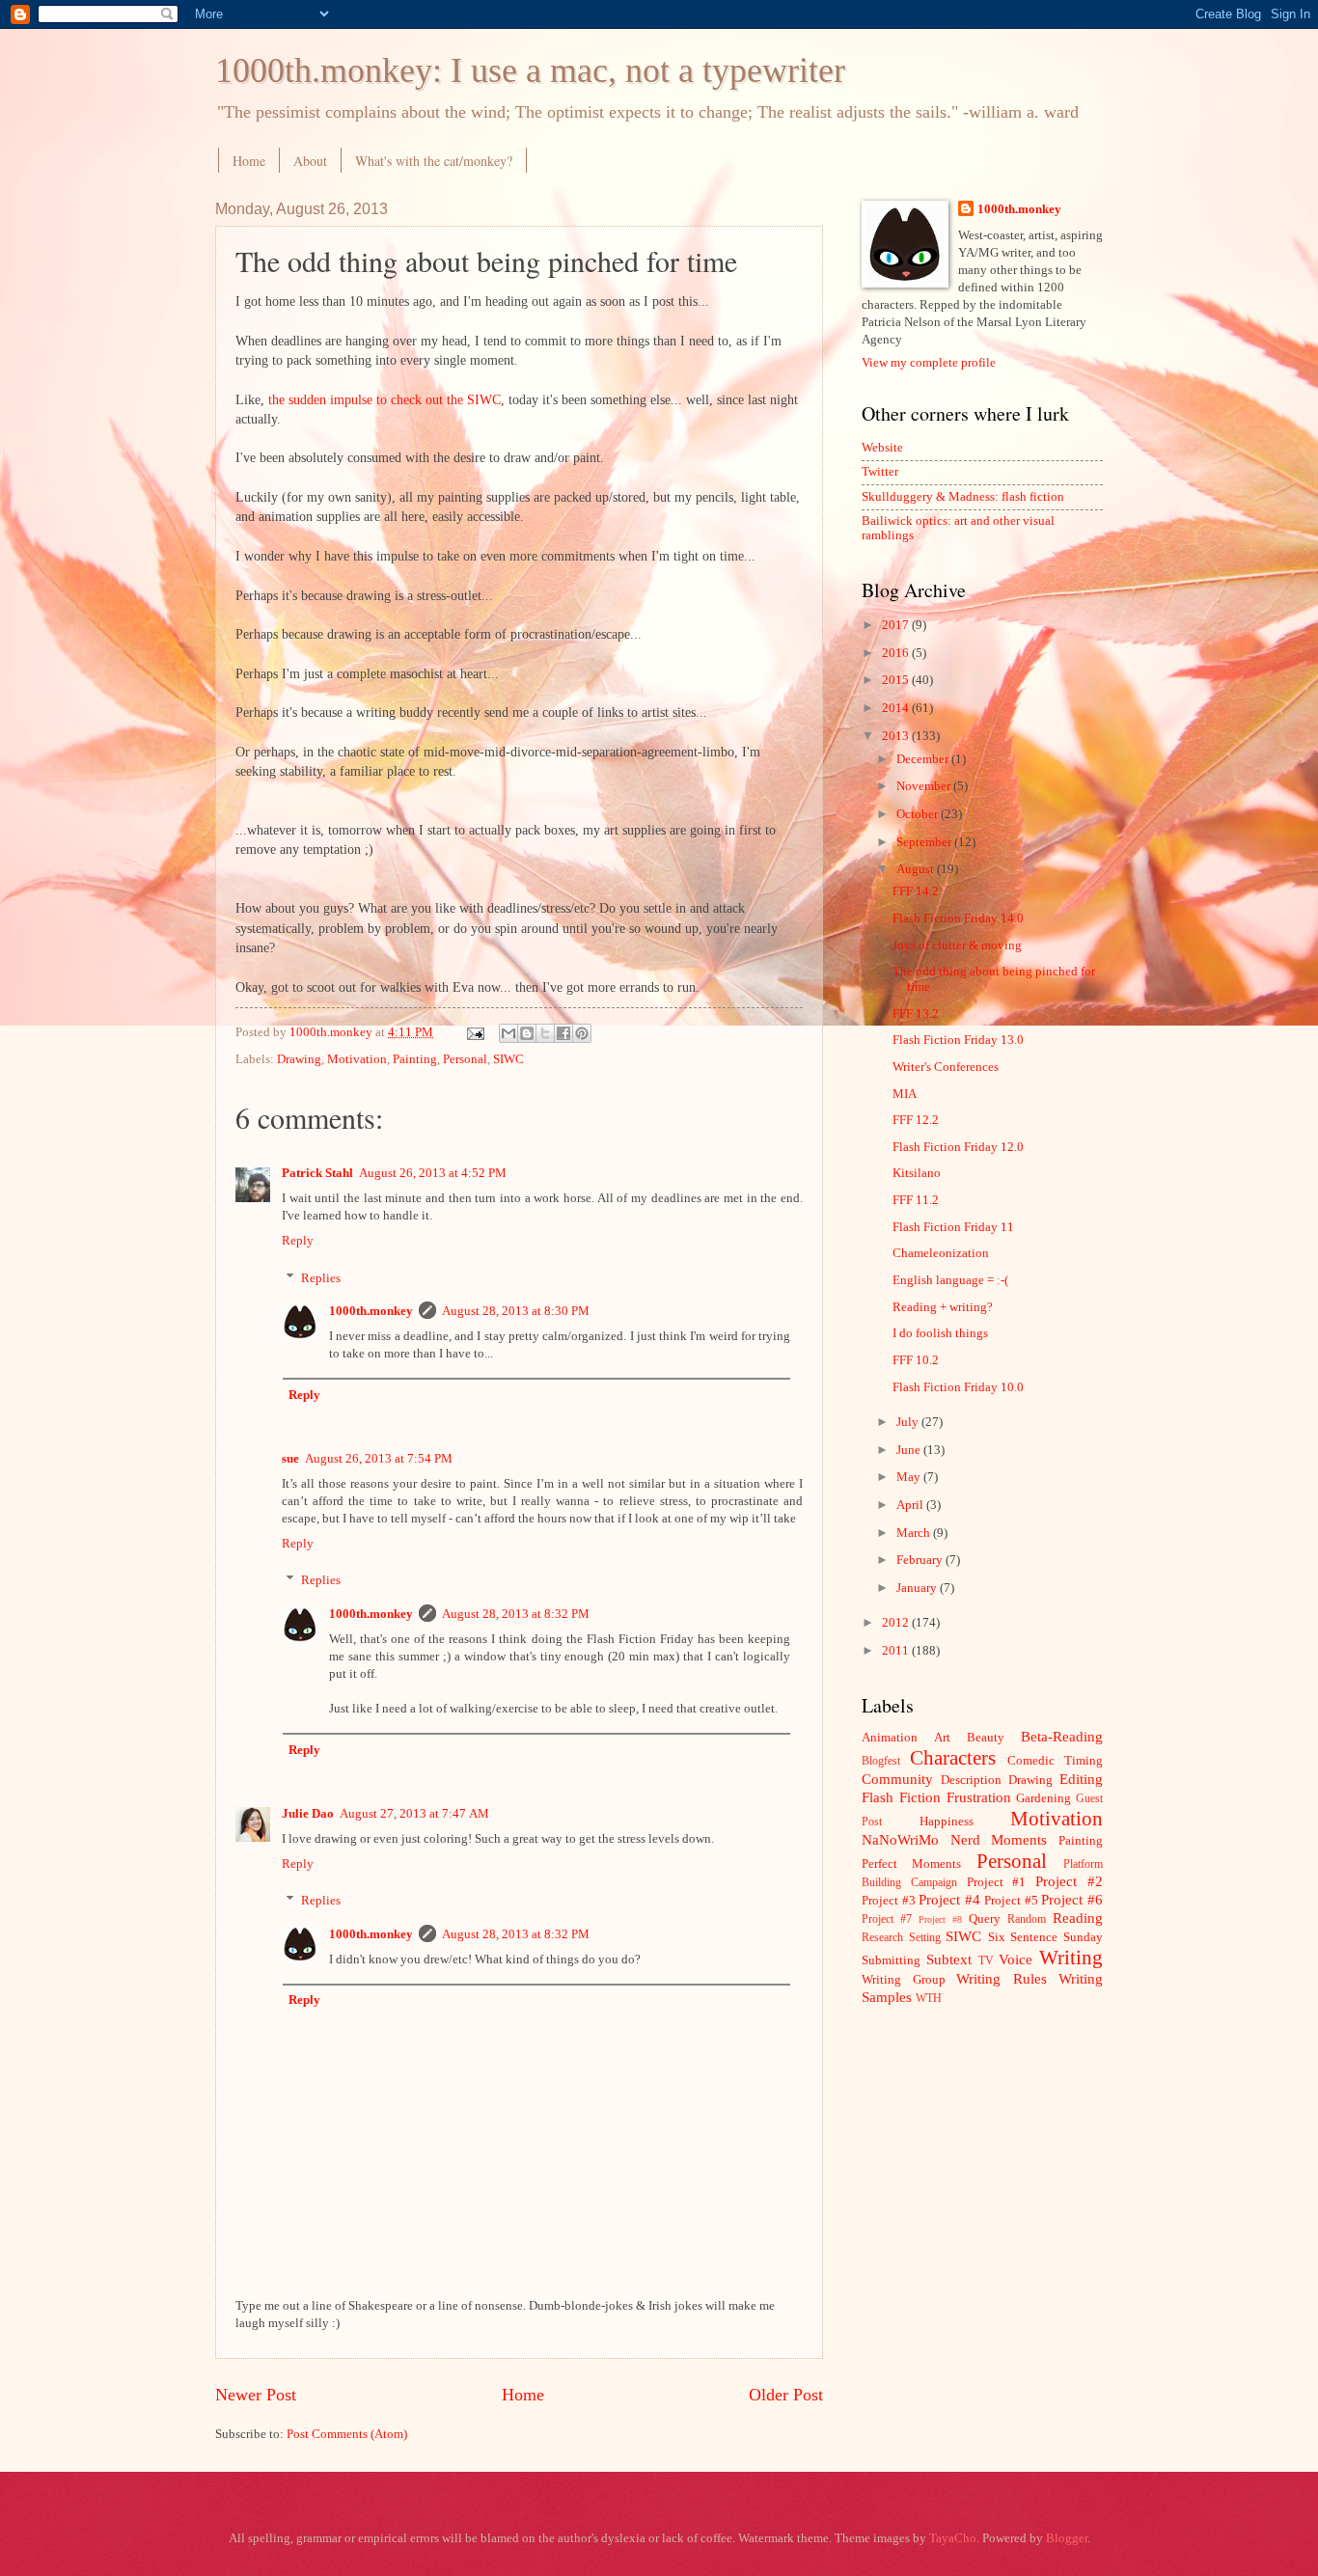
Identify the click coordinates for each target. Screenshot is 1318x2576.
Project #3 (889, 1901)
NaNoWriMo (900, 1839)
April (911, 1505)
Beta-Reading (1062, 1736)
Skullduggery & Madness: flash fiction (963, 497)
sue (290, 1459)
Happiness (947, 1822)
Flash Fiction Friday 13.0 (958, 1040)
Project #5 (1011, 1901)
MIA (905, 1094)
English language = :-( (950, 1280)
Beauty (986, 1738)
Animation (890, 1738)
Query (985, 1919)
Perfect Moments (911, 1864)
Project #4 (949, 1899)
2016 (897, 653)
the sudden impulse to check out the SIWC (384, 400)
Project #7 (887, 1919)
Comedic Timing (1055, 1761)
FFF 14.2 (916, 891)
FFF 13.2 (916, 1014)
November (925, 786)
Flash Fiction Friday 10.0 (958, 1387)
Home (249, 161)
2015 (897, 680)
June (910, 1450)
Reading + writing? (943, 1307)
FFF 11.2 (916, 1200)
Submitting (891, 1960)
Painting (415, 1059)
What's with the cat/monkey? (434, 161)
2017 (897, 625)
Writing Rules (1002, 1978)
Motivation (357, 1059)
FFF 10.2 (916, 1360)
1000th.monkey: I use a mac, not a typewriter (530, 70)
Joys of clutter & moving (957, 945)
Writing (1071, 1958)
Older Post (786, 2395)
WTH (929, 1999)
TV (986, 1961)
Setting (925, 1938)
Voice (1016, 1959)
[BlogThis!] (527, 1033)
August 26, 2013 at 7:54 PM (379, 1459)
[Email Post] (474, 1032)
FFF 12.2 (916, 1120)
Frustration (979, 1797)
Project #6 (1072, 1899)
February (921, 1560)
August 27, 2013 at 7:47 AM (414, 1814)
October (919, 814)
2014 (897, 708)
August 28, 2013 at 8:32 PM (516, 1614)
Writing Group (904, 1980)
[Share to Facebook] (563, 1033)
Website (882, 448)
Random (1027, 1919)
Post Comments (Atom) (347, 2434)
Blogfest (881, 1761)
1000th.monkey (371, 1311)
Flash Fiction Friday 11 (953, 1227)
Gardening (1043, 1798)
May (910, 1477)
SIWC (508, 1059)
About (310, 161)
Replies (321, 1277)
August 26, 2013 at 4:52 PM (433, 1173)
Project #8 (940, 1919)
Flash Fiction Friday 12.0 (958, 1147)
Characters (953, 1758)
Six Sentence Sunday (1045, 1937)
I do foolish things (940, 1333)
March (915, 1533)
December (924, 759)
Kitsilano (917, 1173)
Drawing (299, 1059)
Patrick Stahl (317, 1173)
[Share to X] (545, 1033)
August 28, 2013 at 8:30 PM (516, 1311)
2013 (897, 736)
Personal (465, 1059)
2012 (897, 1623)
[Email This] (508, 1033)
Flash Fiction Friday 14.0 (958, 918)
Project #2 (1069, 1881)
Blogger (1067, 2538)
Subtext (949, 1959)
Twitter (880, 472)
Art (942, 1738)
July (909, 1422)
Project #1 (997, 1882)
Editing (1081, 1779)
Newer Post (256, 2395)
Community (897, 1779)
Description (971, 1780)
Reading (1078, 1918)
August (917, 869)
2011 (897, 1651)
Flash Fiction (901, 1797)
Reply (298, 1241)
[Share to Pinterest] (582, 1033)
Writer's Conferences (946, 1067)
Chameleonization (941, 1253)
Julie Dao (308, 1814)
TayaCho (953, 2538)
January (918, 1588)
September (925, 842)
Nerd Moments (999, 1839)
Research (882, 1938)
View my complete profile (929, 363)
